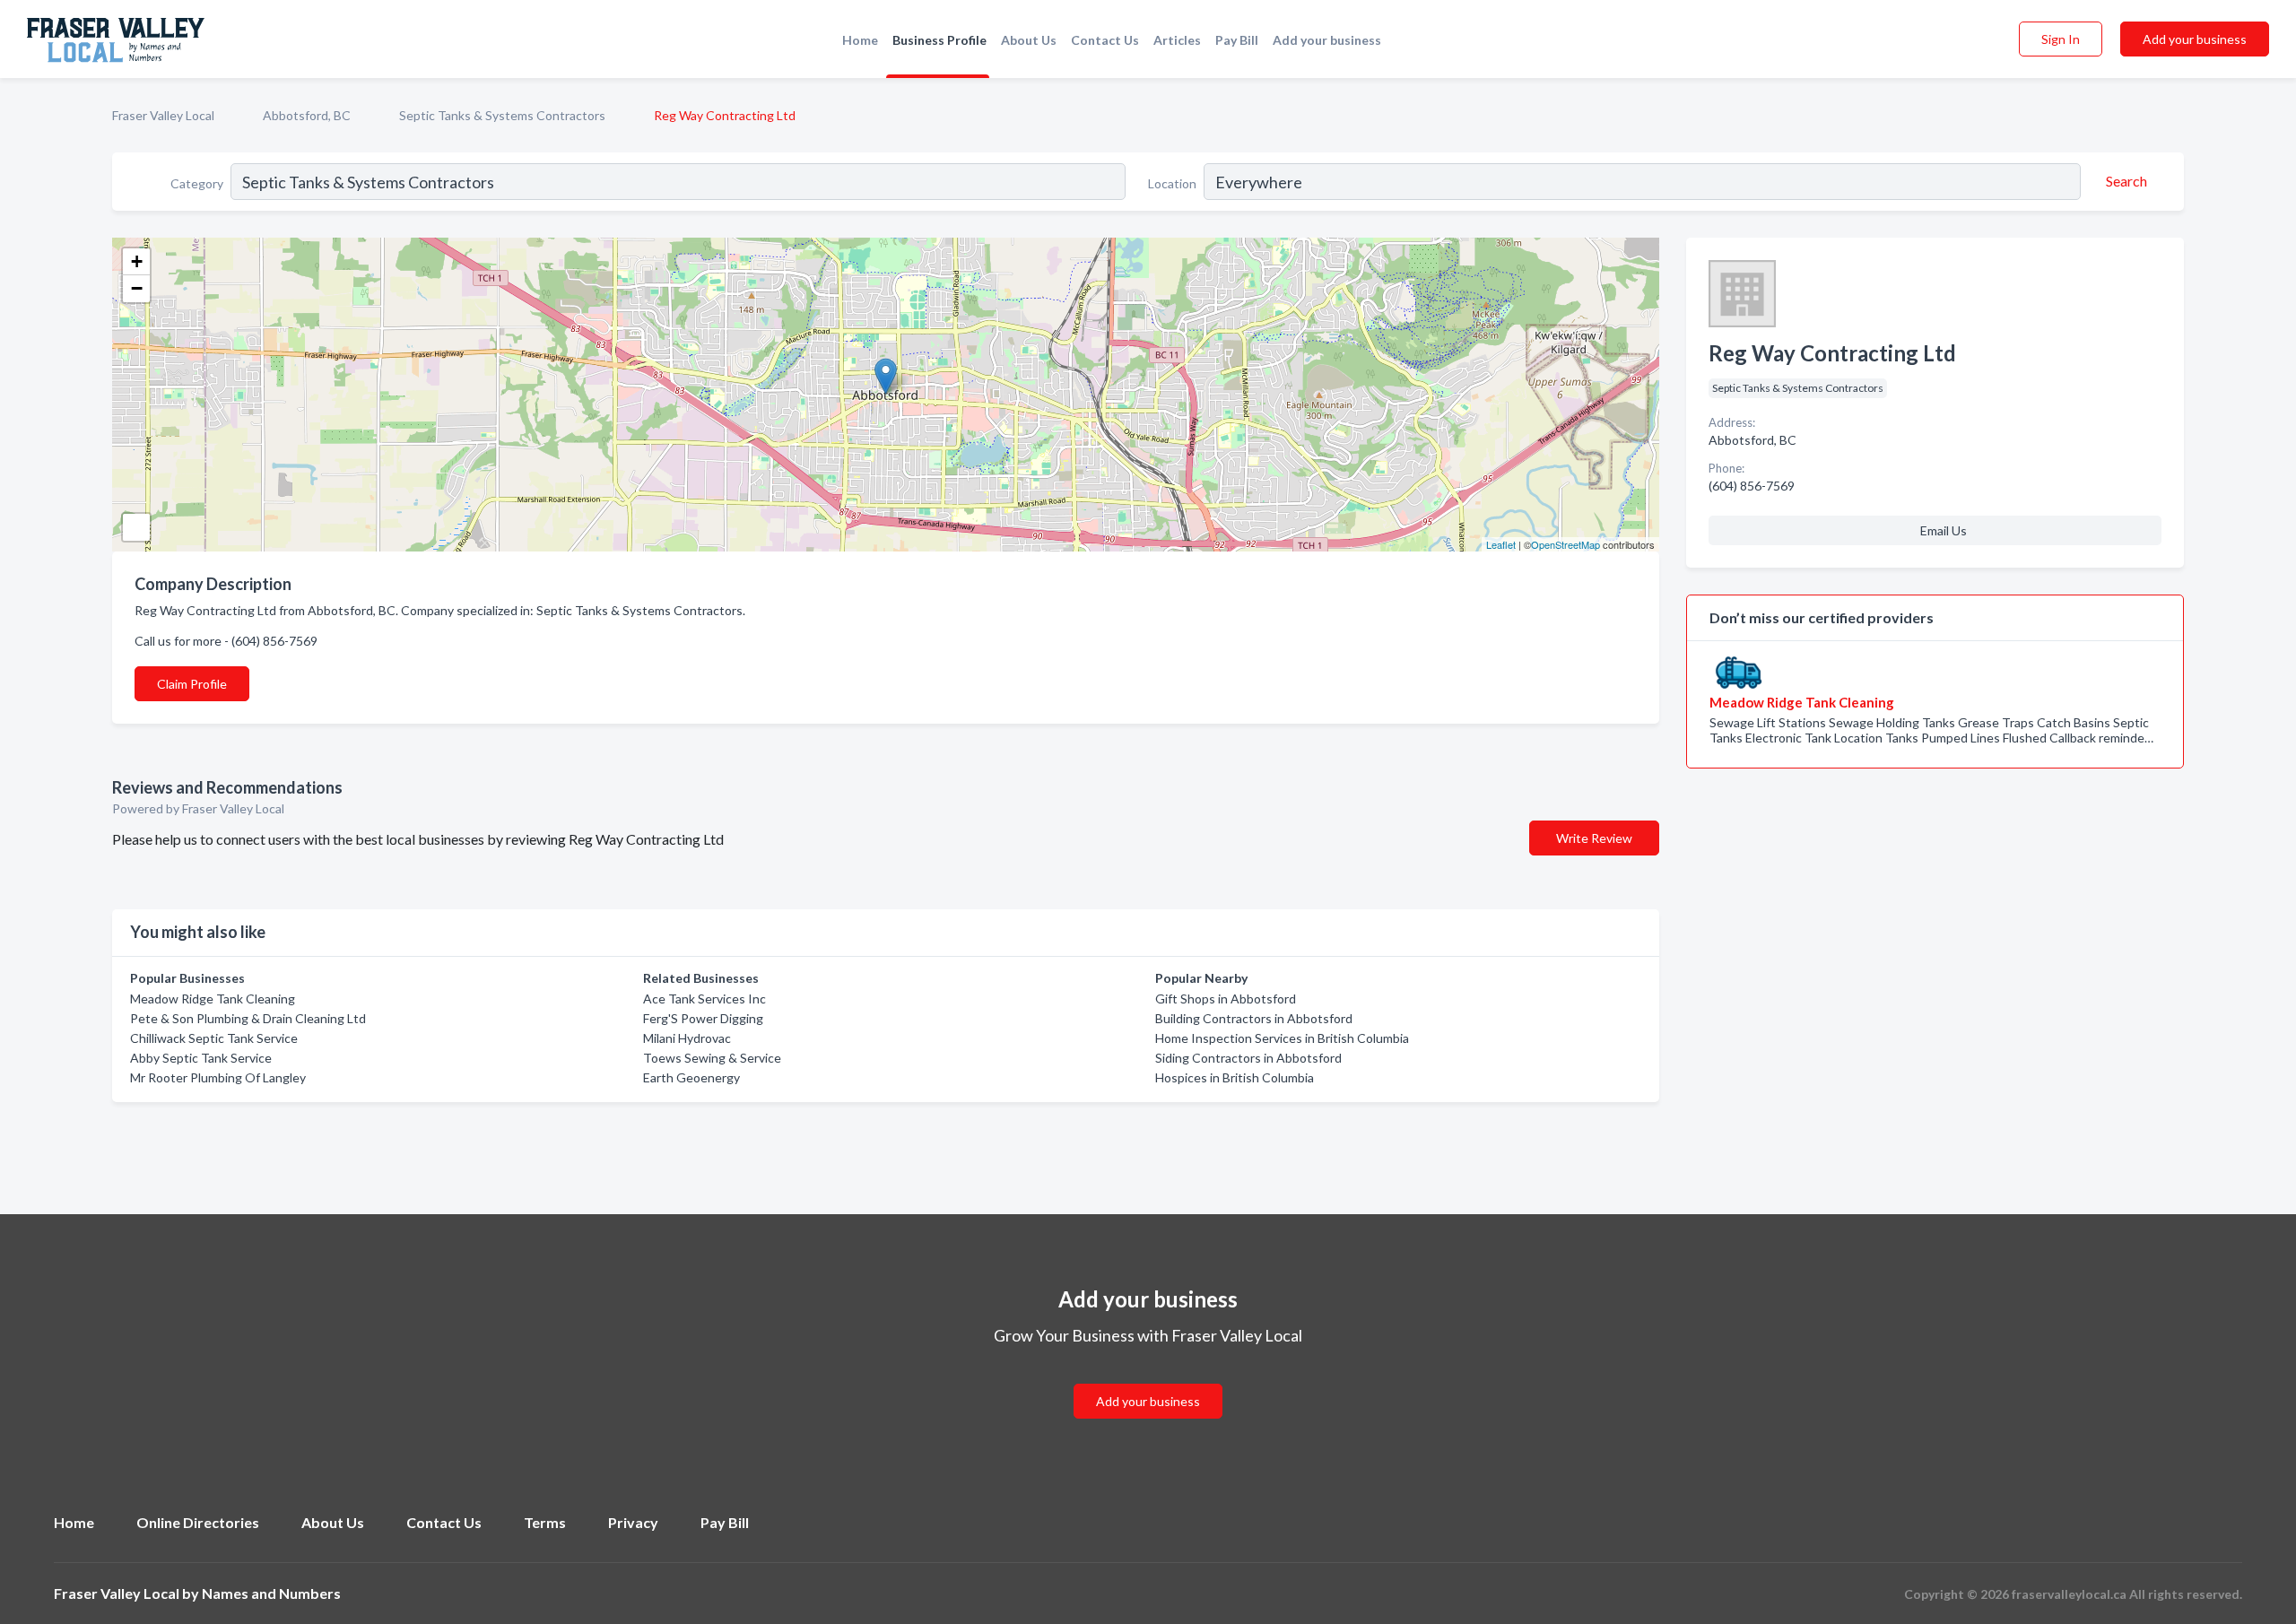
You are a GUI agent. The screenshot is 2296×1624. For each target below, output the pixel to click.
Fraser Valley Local (163, 115)
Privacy (633, 1522)
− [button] (137, 288)
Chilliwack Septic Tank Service (214, 1038)
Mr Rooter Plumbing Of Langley (218, 1077)
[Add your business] (1148, 1380)
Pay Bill (1237, 40)
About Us (1029, 40)
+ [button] (137, 261)
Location (1172, 183)
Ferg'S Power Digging (703, 1018)
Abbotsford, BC (307, 115)
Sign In (2061, 39)
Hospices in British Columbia (1235, 1077)
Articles (1177, 40)
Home (860, 40)
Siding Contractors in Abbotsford (1248, 1058)
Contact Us (1105, 40)
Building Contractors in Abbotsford (1254, 1018)
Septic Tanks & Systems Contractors (502, 115)
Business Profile (939, 40)
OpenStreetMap (1565, 544)
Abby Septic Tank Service (201, 1058)
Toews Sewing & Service (712, 1058)
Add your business (1327, 40)
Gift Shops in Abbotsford (1226, 999)
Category (197, 183)
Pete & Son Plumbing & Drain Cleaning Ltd (248, 1018)
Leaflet (1501, 544)
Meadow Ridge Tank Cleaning (213, 999)
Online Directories (198, 1522)
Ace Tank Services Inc (704, 999)
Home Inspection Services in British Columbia (1282, 1038)
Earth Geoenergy (691, 1077)
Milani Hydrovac (687, 1038)
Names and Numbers (271, 1593)
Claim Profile (192, 684)
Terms (545, 1522)
